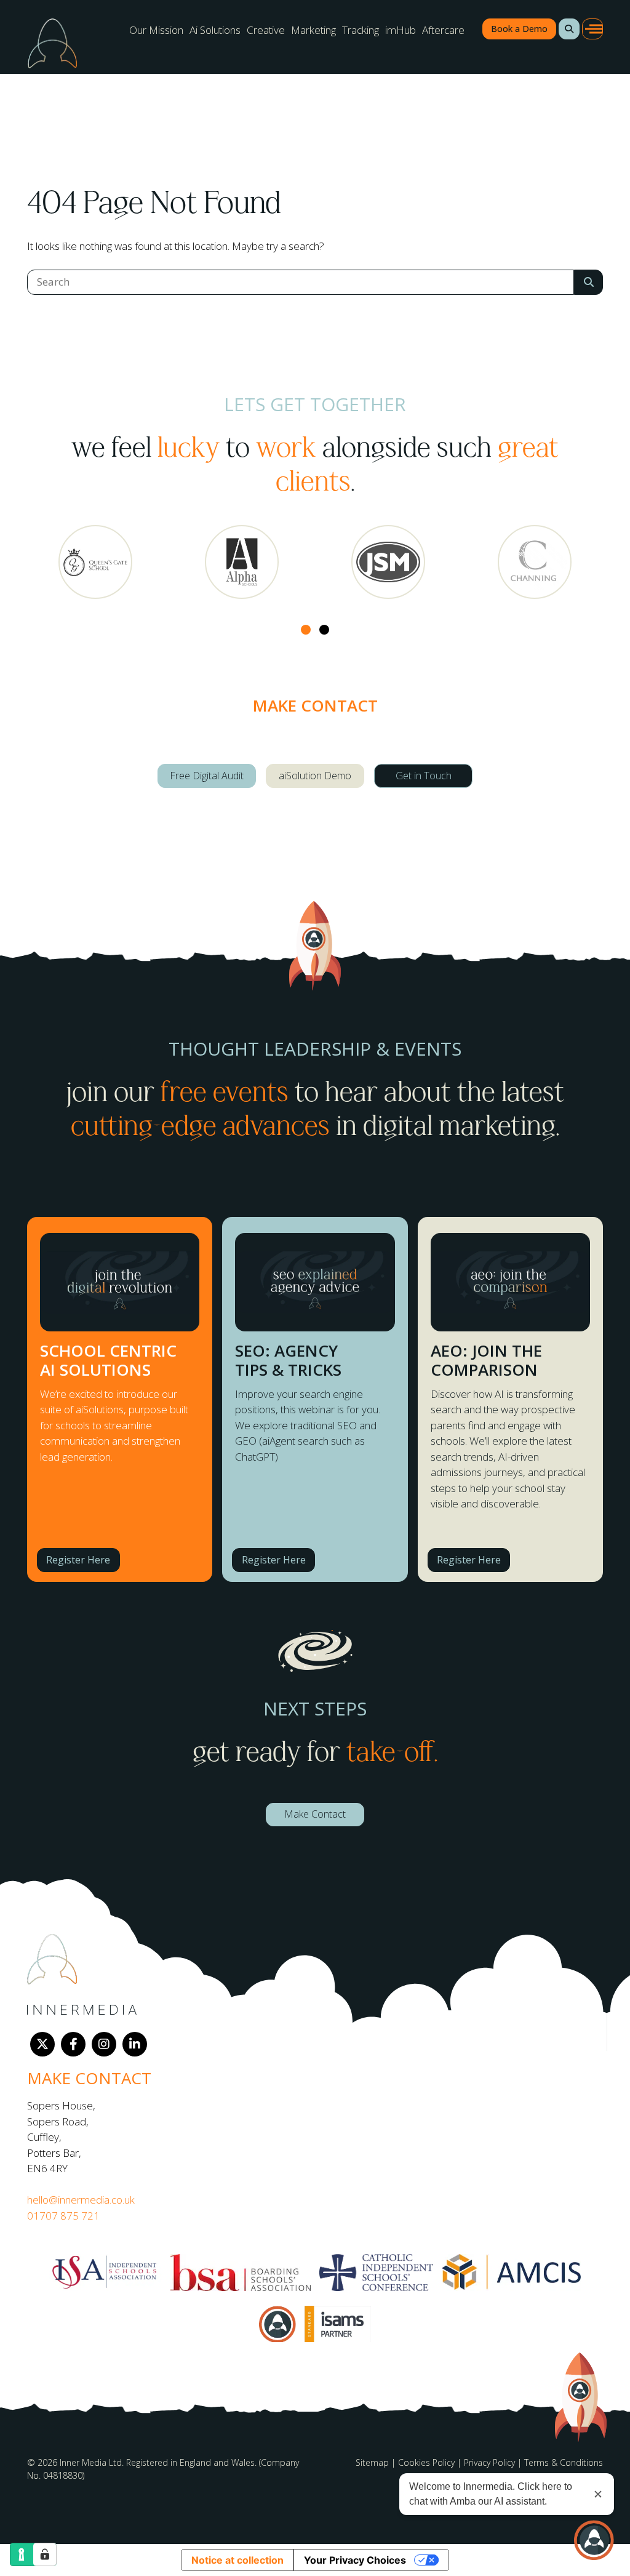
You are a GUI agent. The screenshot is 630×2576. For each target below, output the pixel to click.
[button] (569, 29)
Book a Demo (519, 29)
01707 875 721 (63, 2216)
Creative (266, 30)
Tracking (361, 30)
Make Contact (315, 1814)
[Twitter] (42, 2044)
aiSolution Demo (315, 776)
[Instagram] (104, 2044)
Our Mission (156, 30)
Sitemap (372, 2462)
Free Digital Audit (207, 776)
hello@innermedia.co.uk (81, 2200)
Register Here (78, 1560)
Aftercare (443, 30)
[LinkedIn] (135, 2044)
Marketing (313, 30)
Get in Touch (424, 776)
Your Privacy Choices (355, 2560)
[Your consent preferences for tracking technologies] (45, 2554)
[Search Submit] (588, 282)
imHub (401, 30)
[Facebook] (73, 2044)
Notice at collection (237, 2560)
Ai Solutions (215, 30)
